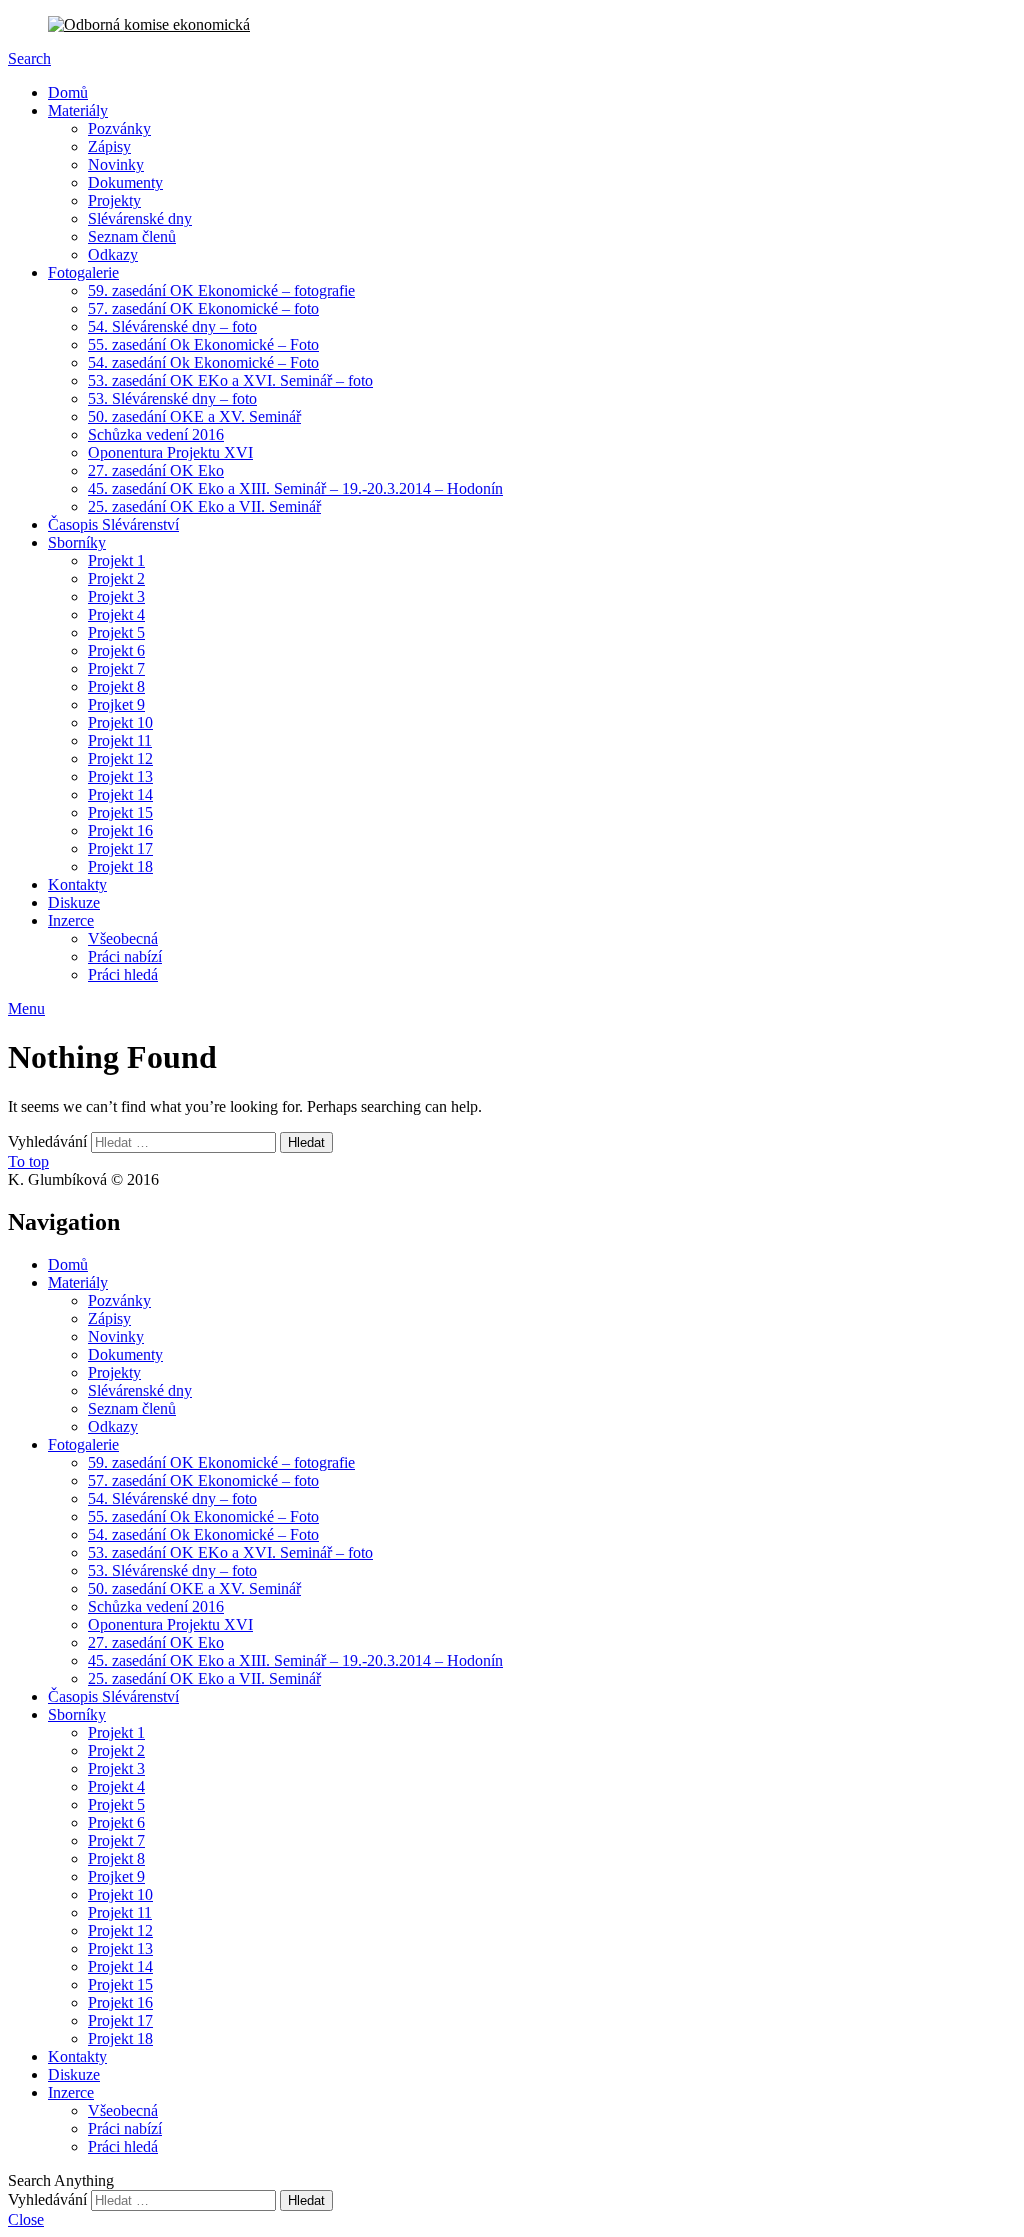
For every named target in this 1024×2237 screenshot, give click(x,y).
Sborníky (77, 542)
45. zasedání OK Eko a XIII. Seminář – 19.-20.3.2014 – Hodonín (295, 488)
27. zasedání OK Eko (156, 470)
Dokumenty (125, 182)
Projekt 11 (120, 740)
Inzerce (71, 920)
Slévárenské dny (140, 218)
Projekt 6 (116, 650)
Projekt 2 (116, 578)
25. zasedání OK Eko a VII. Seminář (204, 506)
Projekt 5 (116, 632)
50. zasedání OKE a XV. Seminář (194, 416)
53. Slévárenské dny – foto (172, 398)
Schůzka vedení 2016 (156, 434)
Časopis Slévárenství (113, 524)
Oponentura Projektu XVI (170, 452)
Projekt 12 (120, 758)
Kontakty (77, 884)
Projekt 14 (120, 794)
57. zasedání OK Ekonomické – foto (203, 308)
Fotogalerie (83, 272)
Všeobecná (123, 938)
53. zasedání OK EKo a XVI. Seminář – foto (230, 380)
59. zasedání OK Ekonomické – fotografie (221, 290)
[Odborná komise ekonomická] (512, 25)
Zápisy (109, 146)
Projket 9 (116, 704)
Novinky (116, 164)
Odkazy (113, 254)
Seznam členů (132, 236)
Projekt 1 (116, 560)
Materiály (78, 110)
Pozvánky (119, 128)
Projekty (114, 200)
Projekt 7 (116, 668)
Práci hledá (123, 974)
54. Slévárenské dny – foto (172, 326)
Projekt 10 (120, 722)
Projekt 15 (120, 812)
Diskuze (74, 902)
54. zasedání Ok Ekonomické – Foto (203, 362)
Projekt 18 (120, 866)
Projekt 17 (120, 848)
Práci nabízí (125, 956)
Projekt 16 (120, 830)
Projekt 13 (120, 776)
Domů (68, 92)
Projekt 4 (116, 614)
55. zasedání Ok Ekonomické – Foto (203, 344)
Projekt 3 (116, 596)
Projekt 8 (116, 686)
